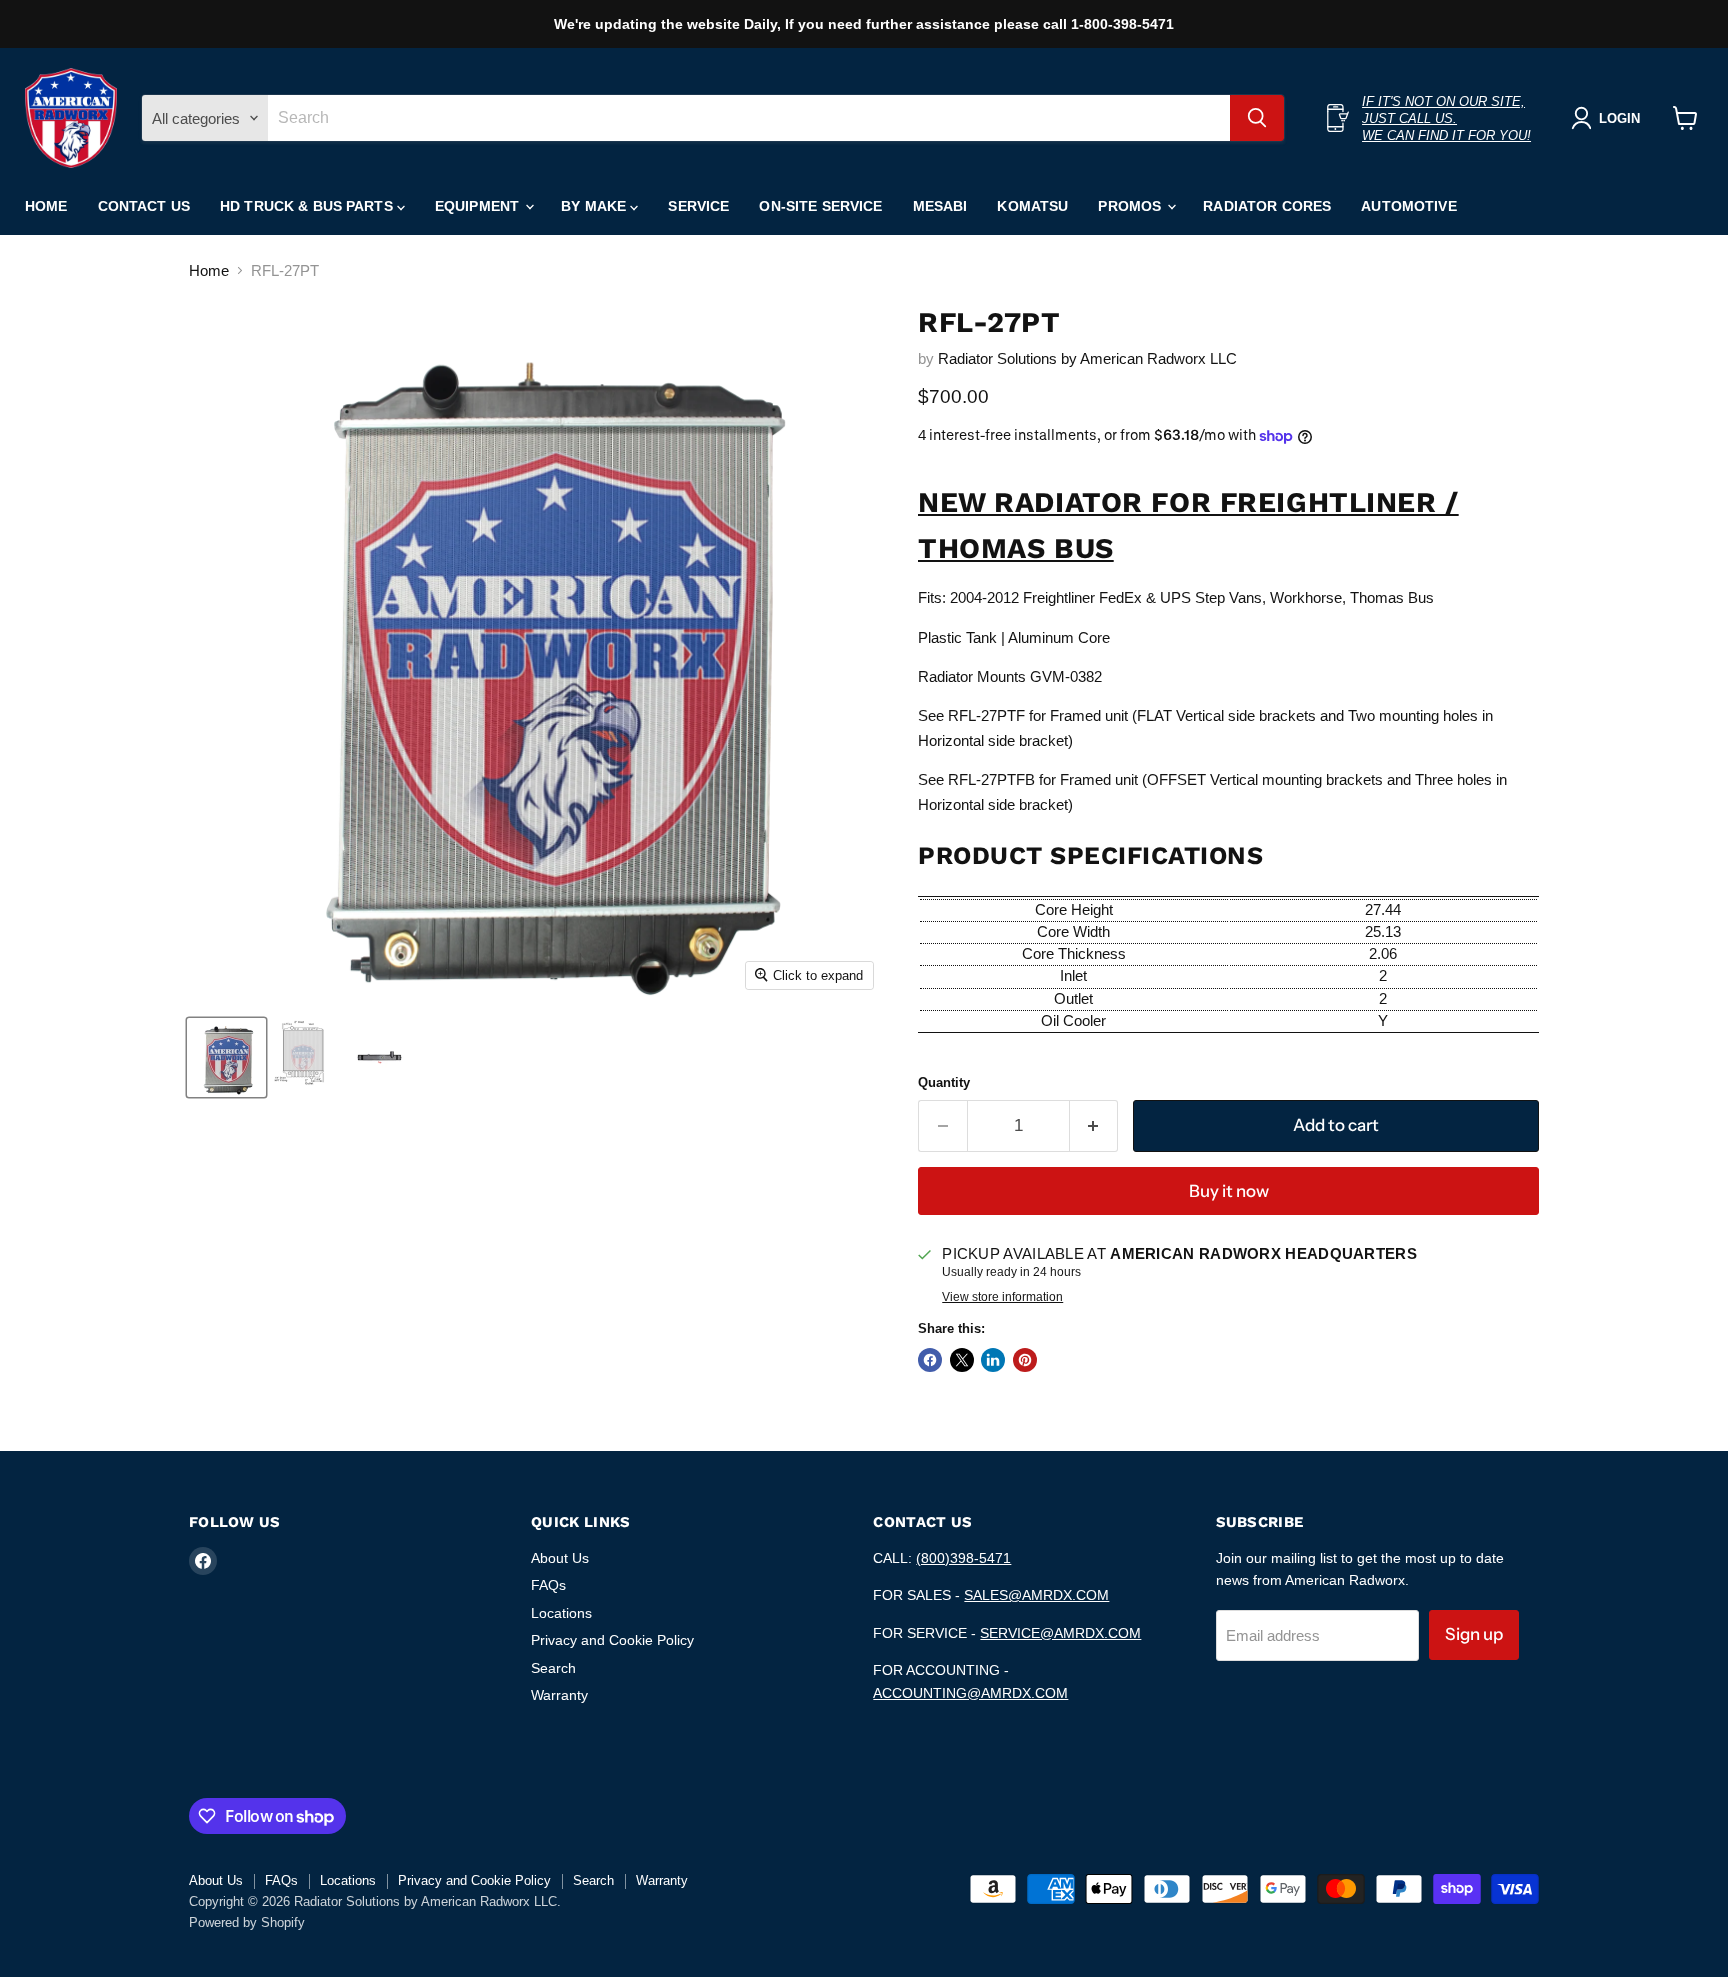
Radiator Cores (1267, 206)
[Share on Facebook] (930, 1360)
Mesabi (940, 206)
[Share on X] (962, 1360)
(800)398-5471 (963, 1558)
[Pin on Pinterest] (1025, 1360)
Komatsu (1032, 206)
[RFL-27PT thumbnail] (226, 1057)
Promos (1131, 206)
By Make (595, 206)
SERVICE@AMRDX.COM (1060, 1633)
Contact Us (144, 206)
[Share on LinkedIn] (993, 1360)
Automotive (1408, 206)
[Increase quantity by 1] (1094, 1125)
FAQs (548, 1585)
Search (553, 1668)
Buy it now (1229, 1191)
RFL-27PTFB (991, 779)
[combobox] (749, 118)
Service (698, 206)
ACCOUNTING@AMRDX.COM (970, 1693)
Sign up (1474, 1634)
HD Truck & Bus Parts (308, 206)
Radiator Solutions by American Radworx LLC (1087, 358)
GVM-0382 (1066, 676)
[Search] (1257, 118)
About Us (560, 1558)
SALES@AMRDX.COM (1036, 1595)
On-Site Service (820, 206)
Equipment (479, 206)
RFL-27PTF (986, 715)
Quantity (944, 1082)
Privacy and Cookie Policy (612, 1640)
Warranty (559, 1695)
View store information (1002, 1297)
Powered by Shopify (247, 1922)
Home (46, 206)
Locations (561, 1613)
